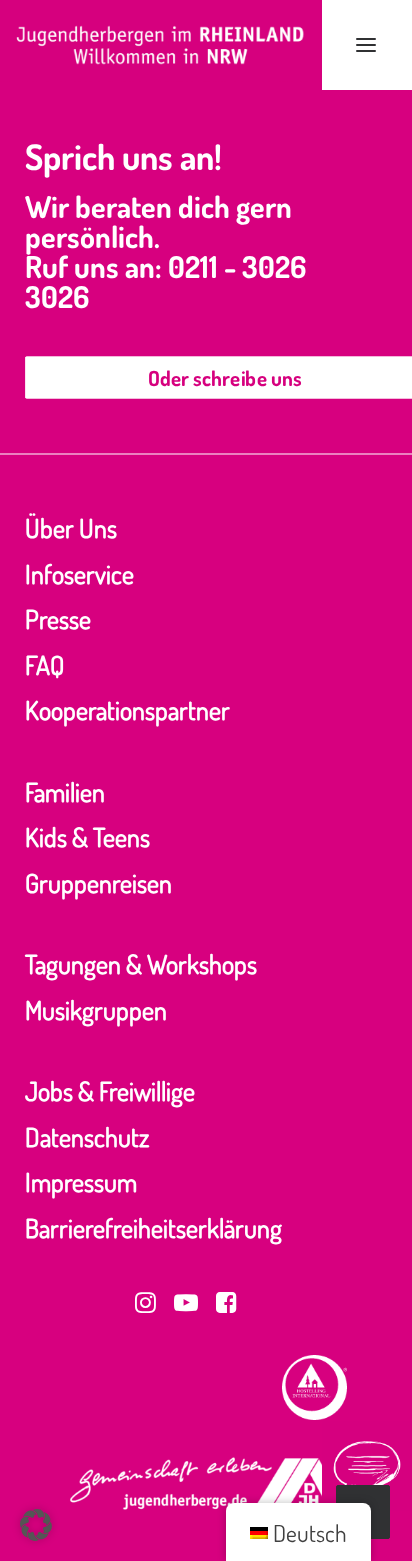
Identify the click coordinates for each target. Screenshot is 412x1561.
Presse (58, 618)
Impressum (81, 1181)
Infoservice (79, 573)
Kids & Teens (87, 836)
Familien (65, 791)
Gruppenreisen (98, 882)
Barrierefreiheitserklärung (153, 1227)
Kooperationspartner (127, 709)
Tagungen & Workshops (141, 963)
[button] (366, 45)
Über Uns (71, 527)
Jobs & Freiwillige (110, 1090)
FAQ (44, 664)
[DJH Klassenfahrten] (161, 45)
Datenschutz (87, 1136)
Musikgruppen (96, 1009)
